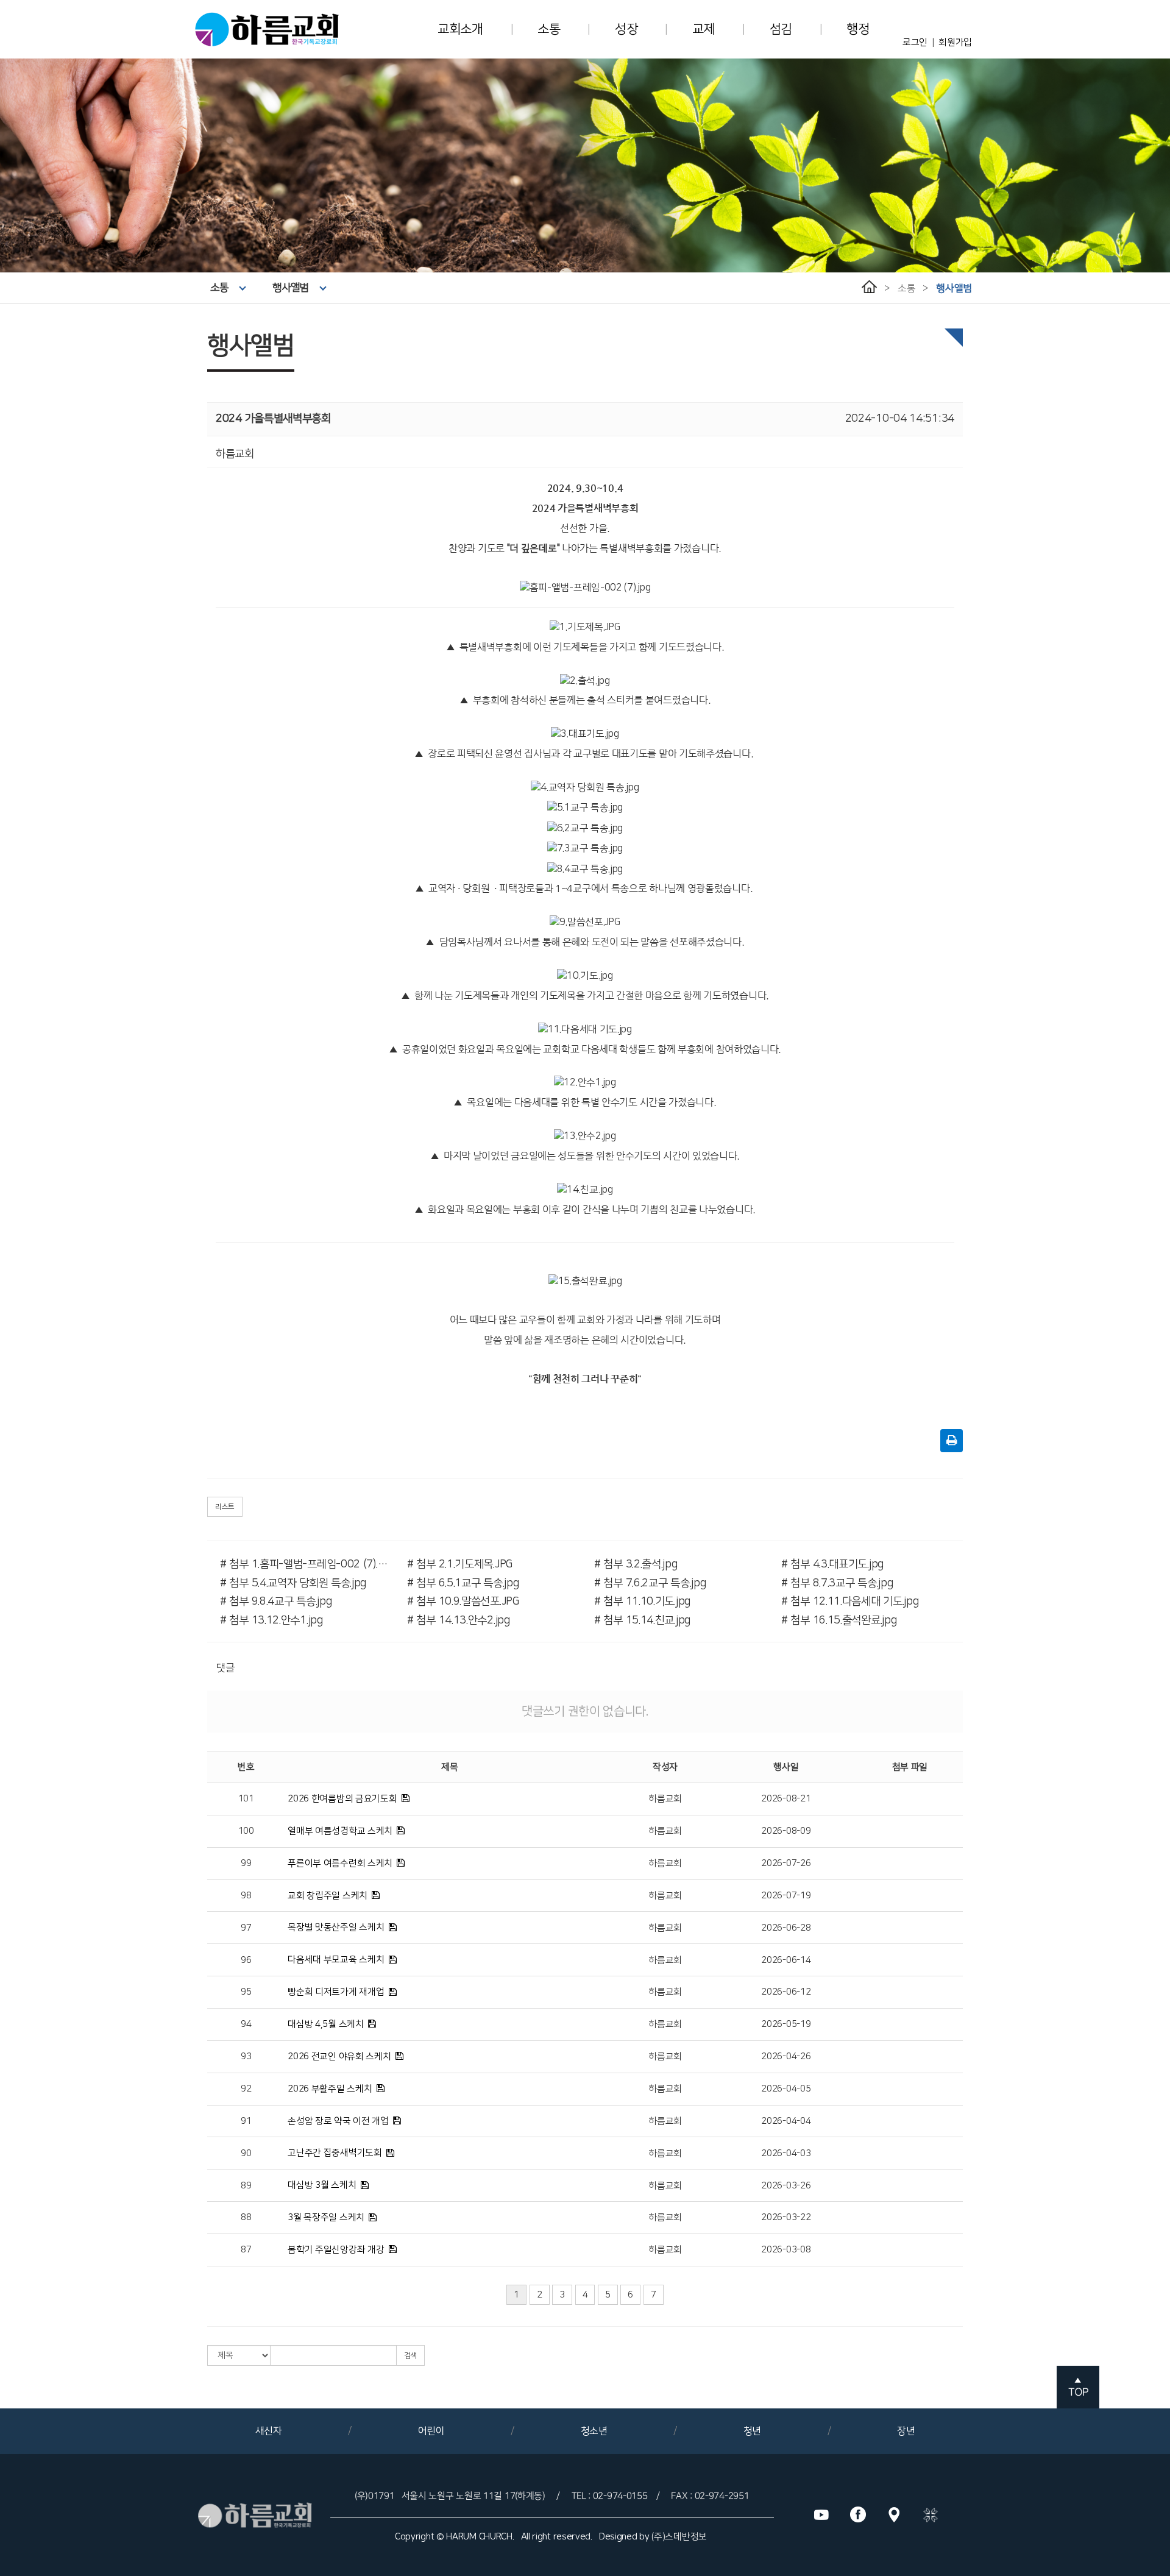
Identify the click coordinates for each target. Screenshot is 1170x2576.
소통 (549, 29)
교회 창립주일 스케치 (328, 1896)
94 (246, 2024)
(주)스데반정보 (679, 2537)
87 (246, 2250)
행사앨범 (290, 288)
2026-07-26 (786, 1863)
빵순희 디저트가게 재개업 (336, 1992)
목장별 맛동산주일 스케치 (336, 1927)
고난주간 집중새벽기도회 (335, 2153)
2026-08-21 (786, 1799)
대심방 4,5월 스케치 (325, 2024)
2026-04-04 (786, 2121)
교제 (704, 29)
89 (246, 2186)
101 (246, 1799)
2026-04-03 (786, 2153)
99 (246, 1863)
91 (246, 2121)
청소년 (594, 2431)
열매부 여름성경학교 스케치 (340, 1831)
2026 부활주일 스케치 (330, 2089)
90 (246, 2153)
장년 (906, 2431)
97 (246, 1928)
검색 (410, 2356)
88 (246, 2217)
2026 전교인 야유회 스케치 (339, 2056)
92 (246, 2089)
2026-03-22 (786, 2217)
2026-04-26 (786, 2056)
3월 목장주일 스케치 (326, 2217)
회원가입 (955, 42)
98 (246, 1896)
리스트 (225, 1507)
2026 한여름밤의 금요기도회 (342, 1799)
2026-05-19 (786, 2024)
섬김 (781, 29)
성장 (626, 29)
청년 (752, 2431)
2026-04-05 (786, 2089)
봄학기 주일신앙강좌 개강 (336, 2250)
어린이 (431, 2431)
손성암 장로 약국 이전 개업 (338, 2121)
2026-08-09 (786, 1831)
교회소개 (460, 29)
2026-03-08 (786, 2250)
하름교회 (665, 1799)
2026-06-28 (786, 1928)
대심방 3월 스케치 (322, 2185)
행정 (858, 29)
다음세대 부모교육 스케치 (336, 1960)
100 (246, 1831)
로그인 (915, 42)
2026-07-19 (786, 1896)
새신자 (269, 2431)
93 (246, 2056)
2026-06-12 (786, 1992)
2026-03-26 (786, 2186)
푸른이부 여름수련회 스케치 (340, 1863)
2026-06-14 (786, 1960)
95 (246, 1992)
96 (246, 1960)
